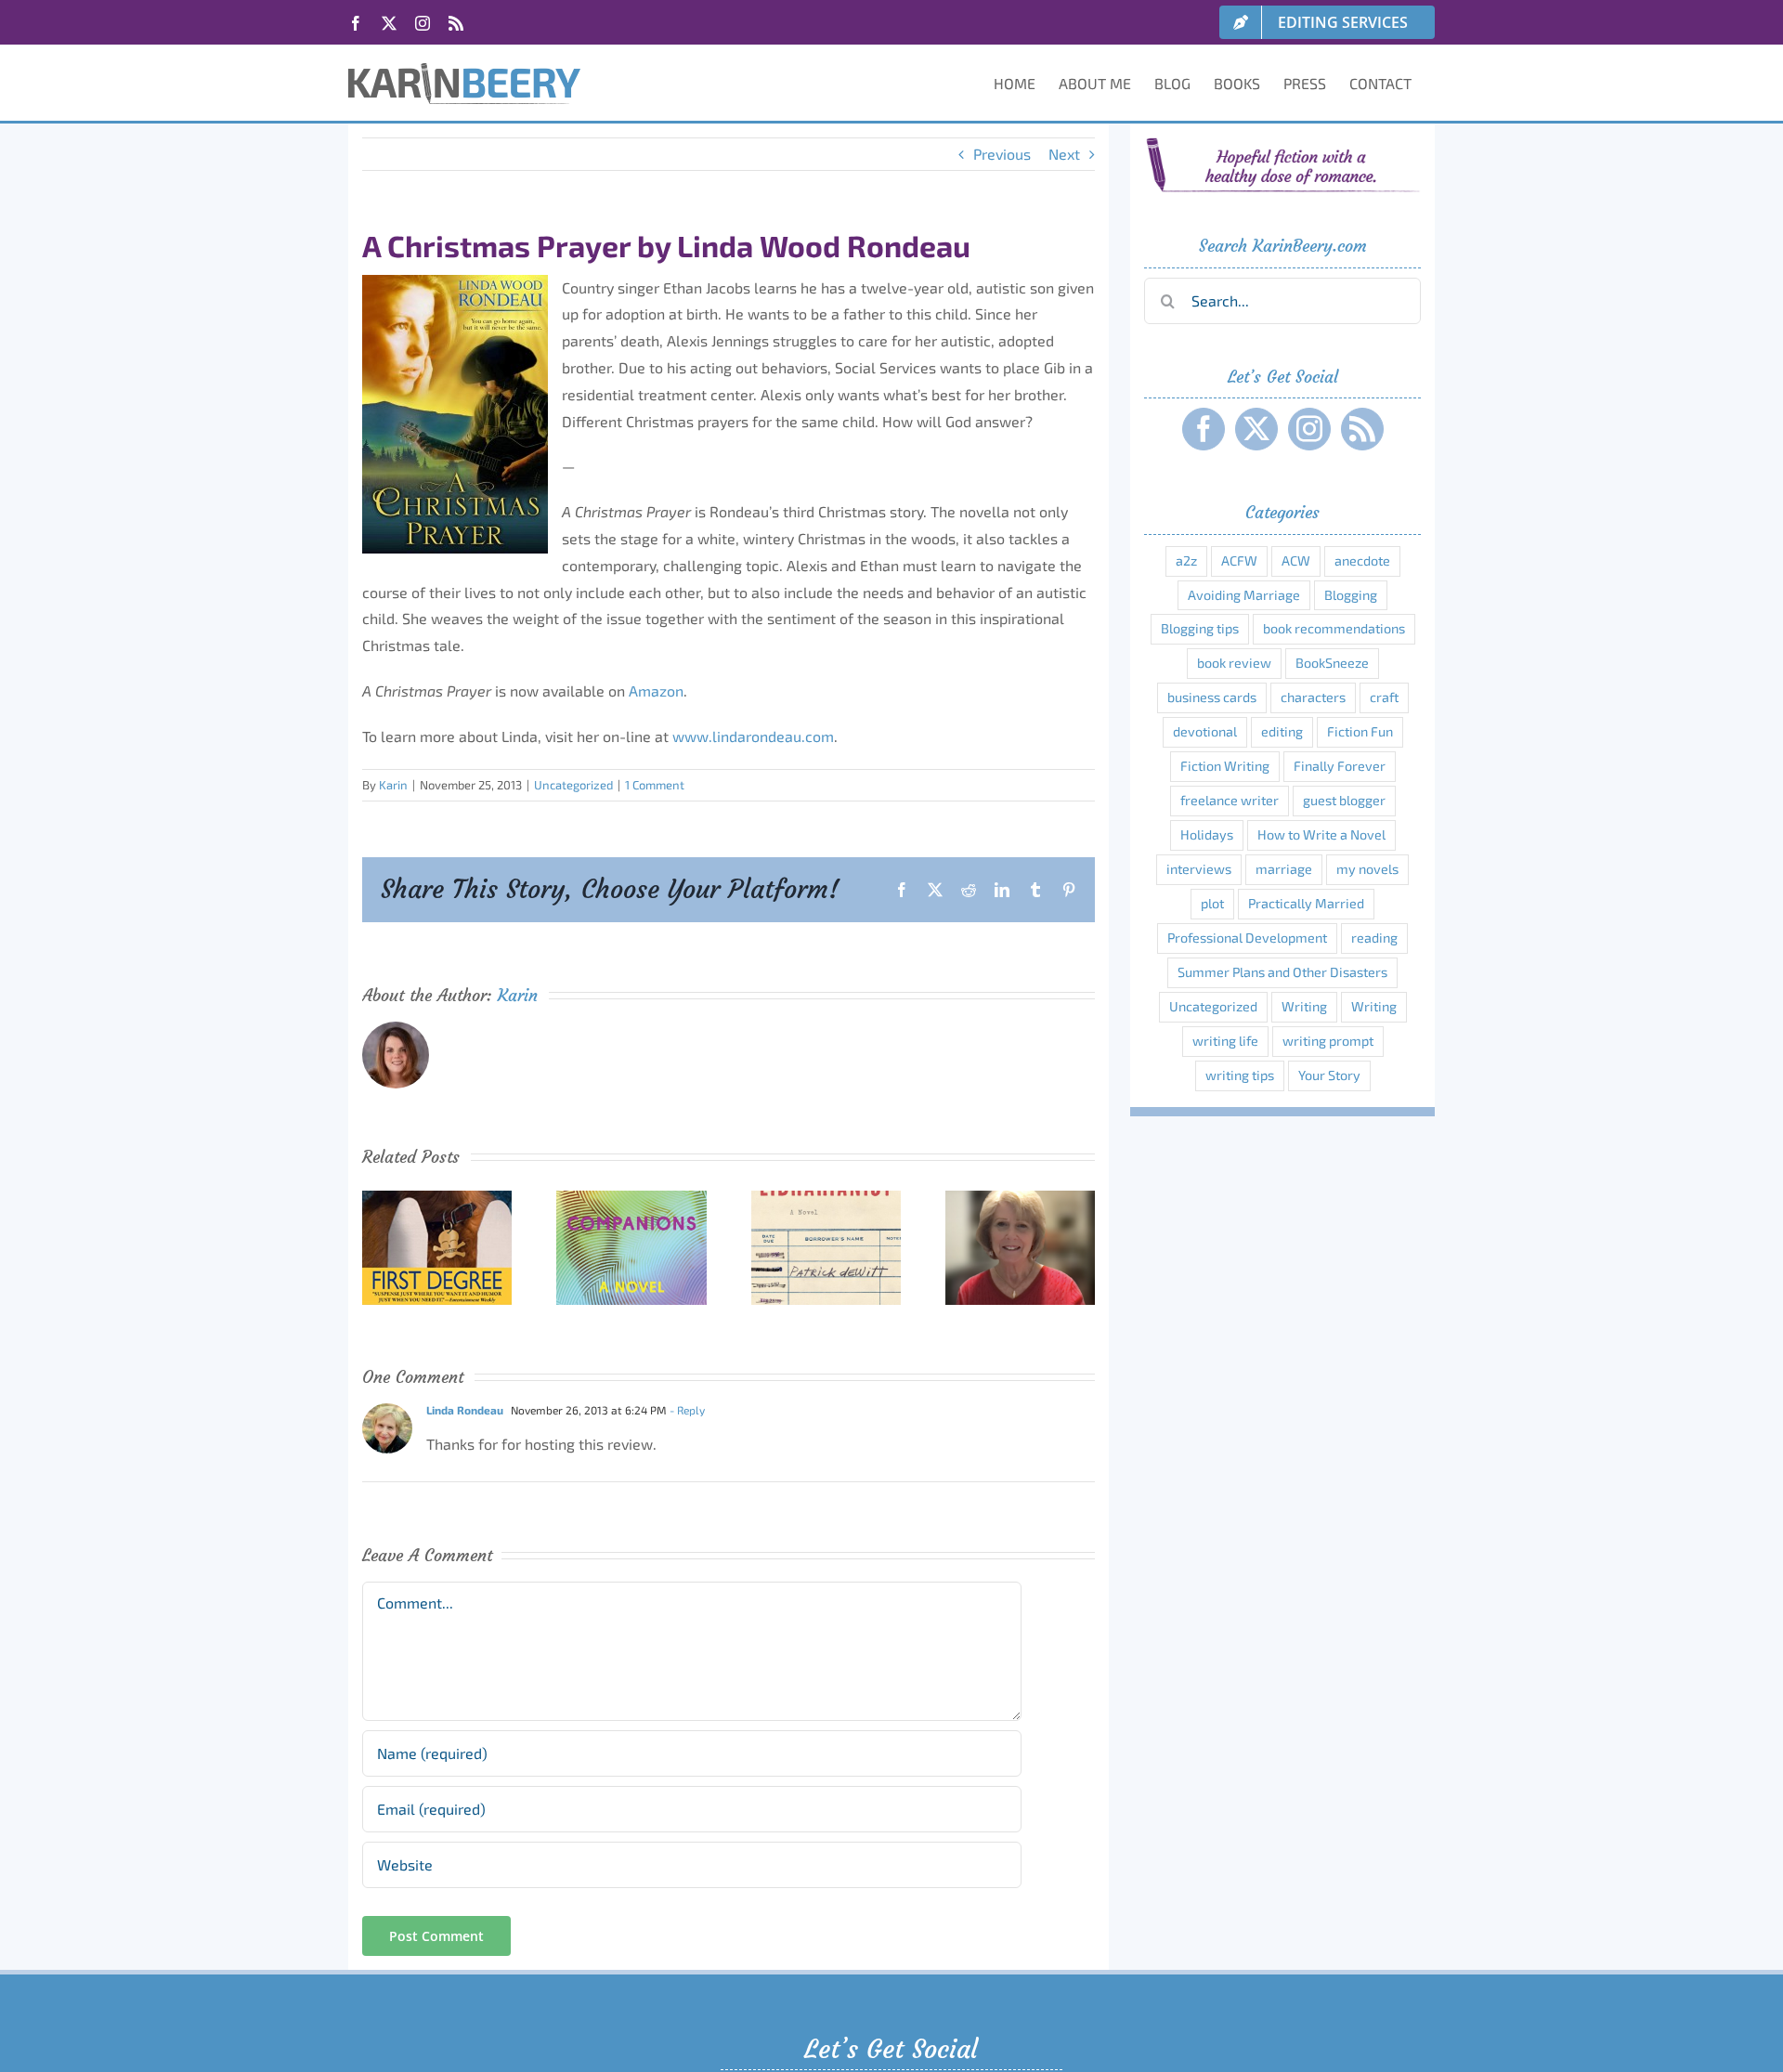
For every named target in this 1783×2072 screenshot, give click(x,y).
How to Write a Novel (1321, 834)
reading (1374, 938)
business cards (1212, 697)
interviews (1199, 869)
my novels (1367, 869)
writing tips (1240, 1075)
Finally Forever (1340, 766)
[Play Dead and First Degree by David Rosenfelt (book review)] (437, 1199)
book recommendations (1334, 628)
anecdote (1362, 560)
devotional (1205, 731)
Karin (393, 785)
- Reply (686, 1410)
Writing (1304, 1006)
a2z (1186, 560)
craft (1384, 697)
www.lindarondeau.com (753, 736)
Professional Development (1247, 938)
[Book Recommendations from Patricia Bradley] (1020, 1199)
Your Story (1329, 1075)
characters (1313, 697)
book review (1234, 663)
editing (1282, 731)
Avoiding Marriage (1244, 595)
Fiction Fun (1360, 731)
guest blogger (1344, 800)
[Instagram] (1309, 429)
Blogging (1351, 595)
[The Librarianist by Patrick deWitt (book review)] (826, 1199)
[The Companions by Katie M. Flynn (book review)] (631, 1199)
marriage (1284, 869)
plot (1212, 903)
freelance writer (1230, 800)
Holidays (1207, 834)
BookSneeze (1332, 663)
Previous (1002, 154)
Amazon (656, 691)
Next (1064, 154)
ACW (1296, 560)
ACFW (1239, 560)
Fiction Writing (1225, 766)
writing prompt (1328, 1041)
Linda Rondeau (465, 1410)
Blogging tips (1200, 628)
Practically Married (1306, 903)
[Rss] (1362, 429)
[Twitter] (1256, 429)
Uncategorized (573, 785)
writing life (1225, 1041)
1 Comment (655, 785)
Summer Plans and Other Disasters (1282, 972)
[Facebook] (1204, 429)
